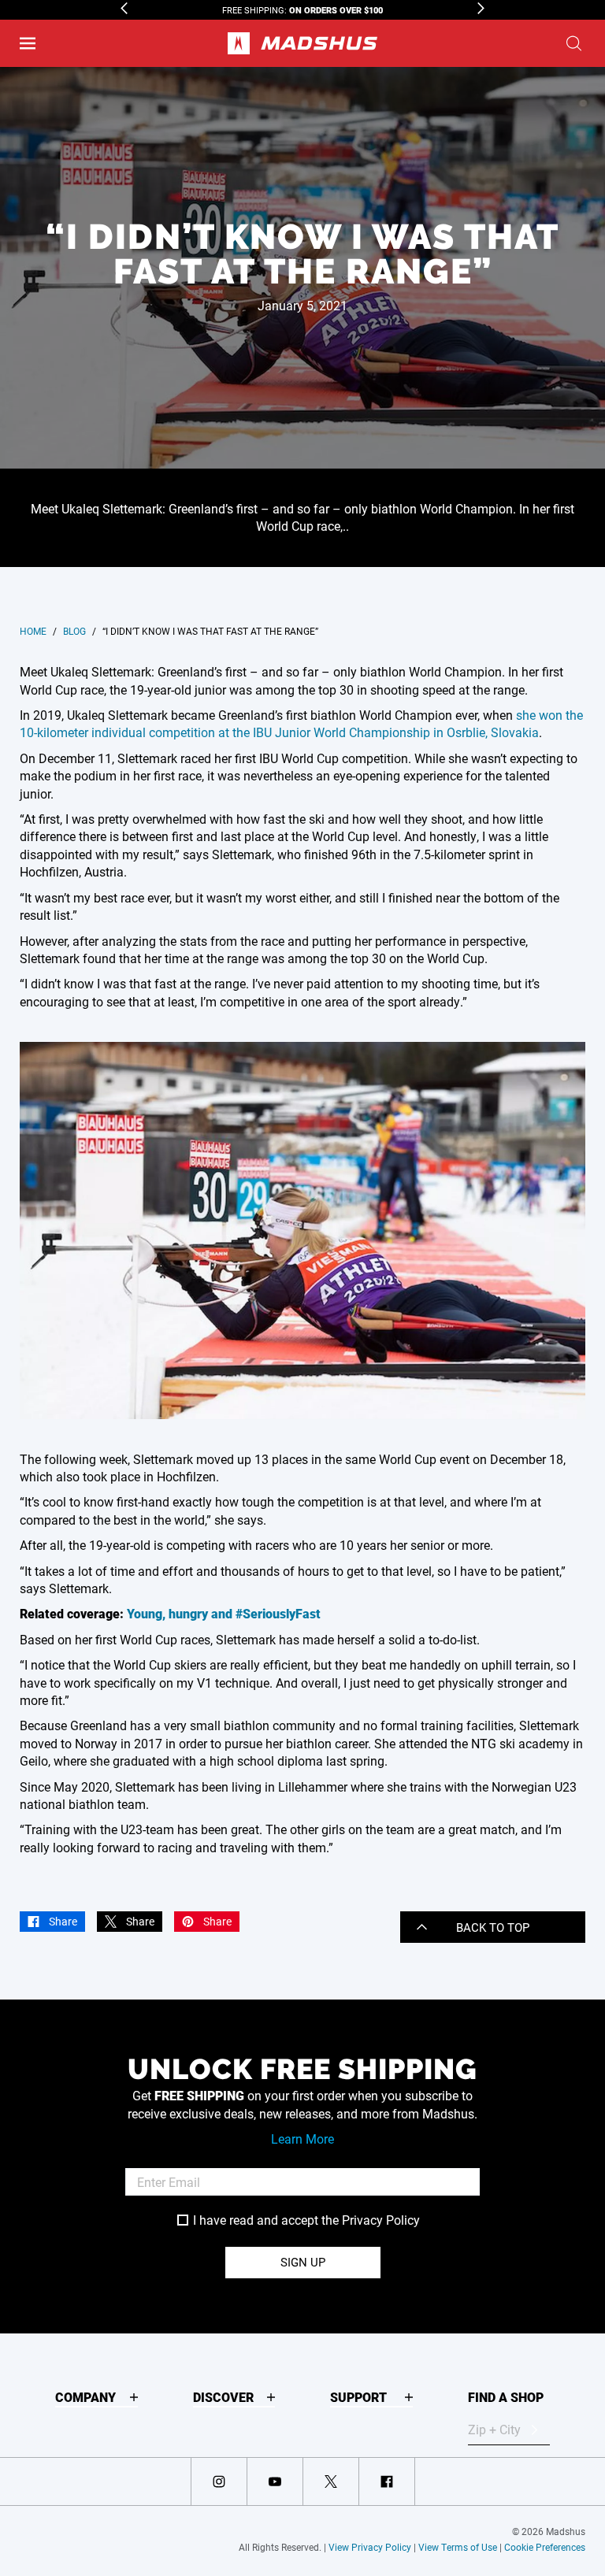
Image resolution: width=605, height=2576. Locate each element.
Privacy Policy (381, 2220)
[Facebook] (387, 2481)
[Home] (302, 43)
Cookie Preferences (545, 2547)
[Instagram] (219, 2481)
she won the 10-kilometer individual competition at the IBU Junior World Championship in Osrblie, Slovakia (301, 723)
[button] (28, 43)
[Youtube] (275, 2481)
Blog (74, 631)
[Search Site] (574, 43)
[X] (331, 2481)
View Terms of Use (458, 2547)
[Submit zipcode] (534, 2430)
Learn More (302, 2139)
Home (33, 631)
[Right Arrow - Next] (481, 8)
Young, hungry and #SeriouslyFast (224, 1613)
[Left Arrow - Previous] (124, 8)
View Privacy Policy (370, 2547)
